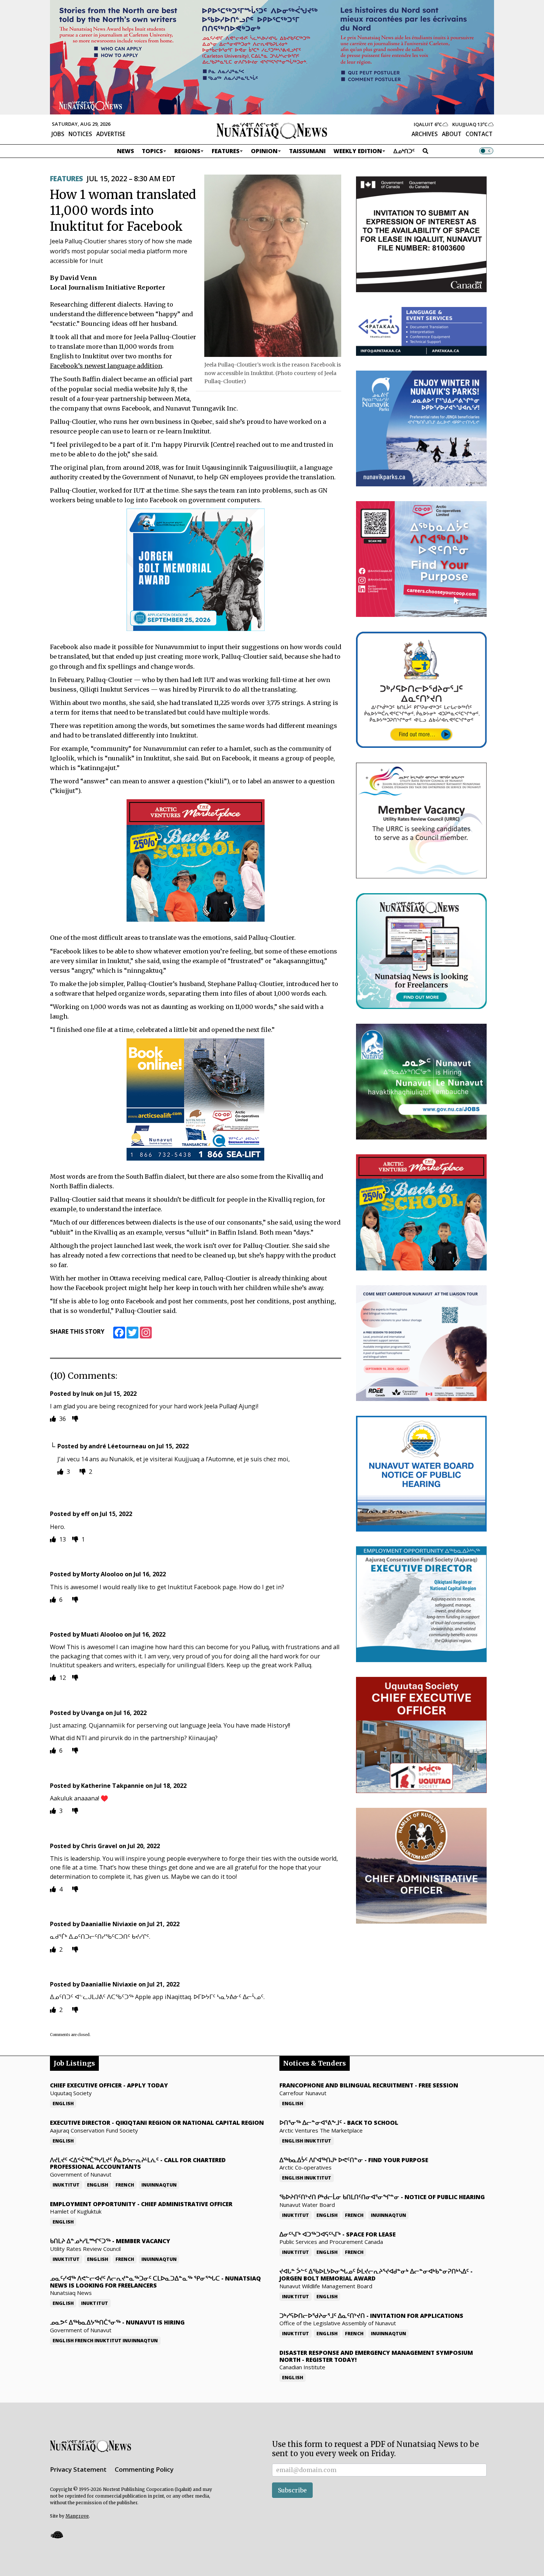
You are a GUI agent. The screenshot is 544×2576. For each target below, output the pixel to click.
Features (226, 151)
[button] (57, 2534)
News (125, 151)
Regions (187, 151)
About (452, 134)
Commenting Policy (144, 2469)
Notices (80, 134)
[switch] (486, 151)
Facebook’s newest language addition (106, 366)
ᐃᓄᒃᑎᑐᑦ (404, 151)
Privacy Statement (78, 2469)
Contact (479, 134)
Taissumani (307, 151)
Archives (425, 134)
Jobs (58, 134)
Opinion (264, 151)
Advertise (111, 134)
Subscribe (292, 2490)
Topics (152, 151)
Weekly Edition (358, 151)
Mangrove (77, 2516)
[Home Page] (272, 130)
